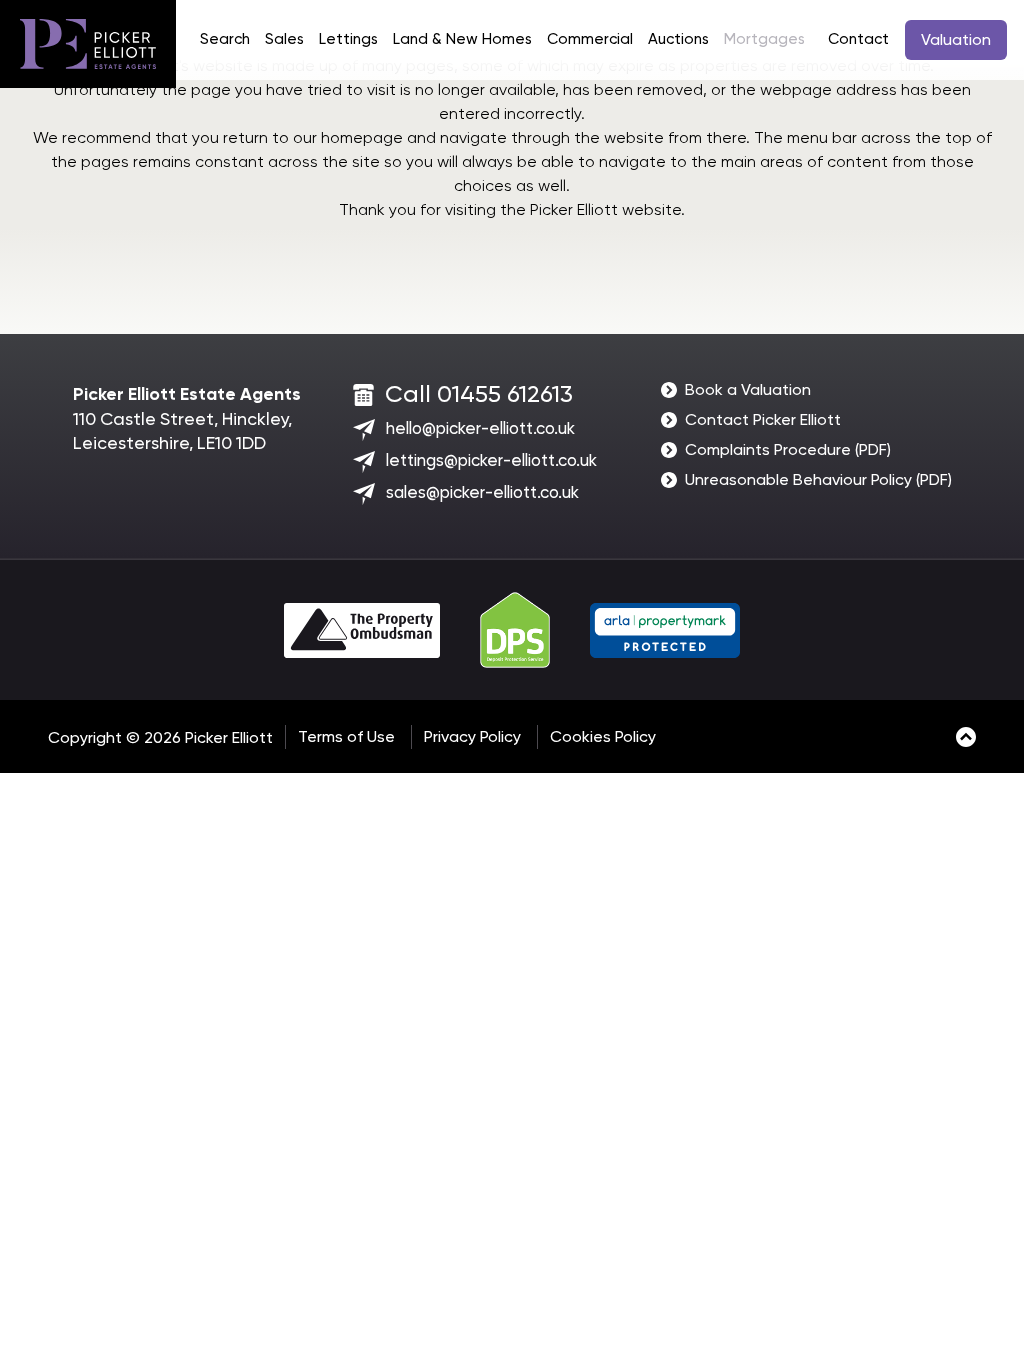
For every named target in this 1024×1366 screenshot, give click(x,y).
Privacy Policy (472, 736)
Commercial (590, 39)
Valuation (956, 39)
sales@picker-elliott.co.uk (482, 492)
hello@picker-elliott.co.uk (480, 428)
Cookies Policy (603, 736)
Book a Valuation (748, 389)
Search (225, 39)
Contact (858, 39)
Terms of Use (346, 736)
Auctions (678, 39)
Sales (284, 39)
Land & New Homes (462, 39)
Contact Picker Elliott (763, 419)
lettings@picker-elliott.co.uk (491, 460)
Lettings (348, 39)
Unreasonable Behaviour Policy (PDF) (818, 479)
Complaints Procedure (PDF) (788, 449)
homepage (362, 137)
